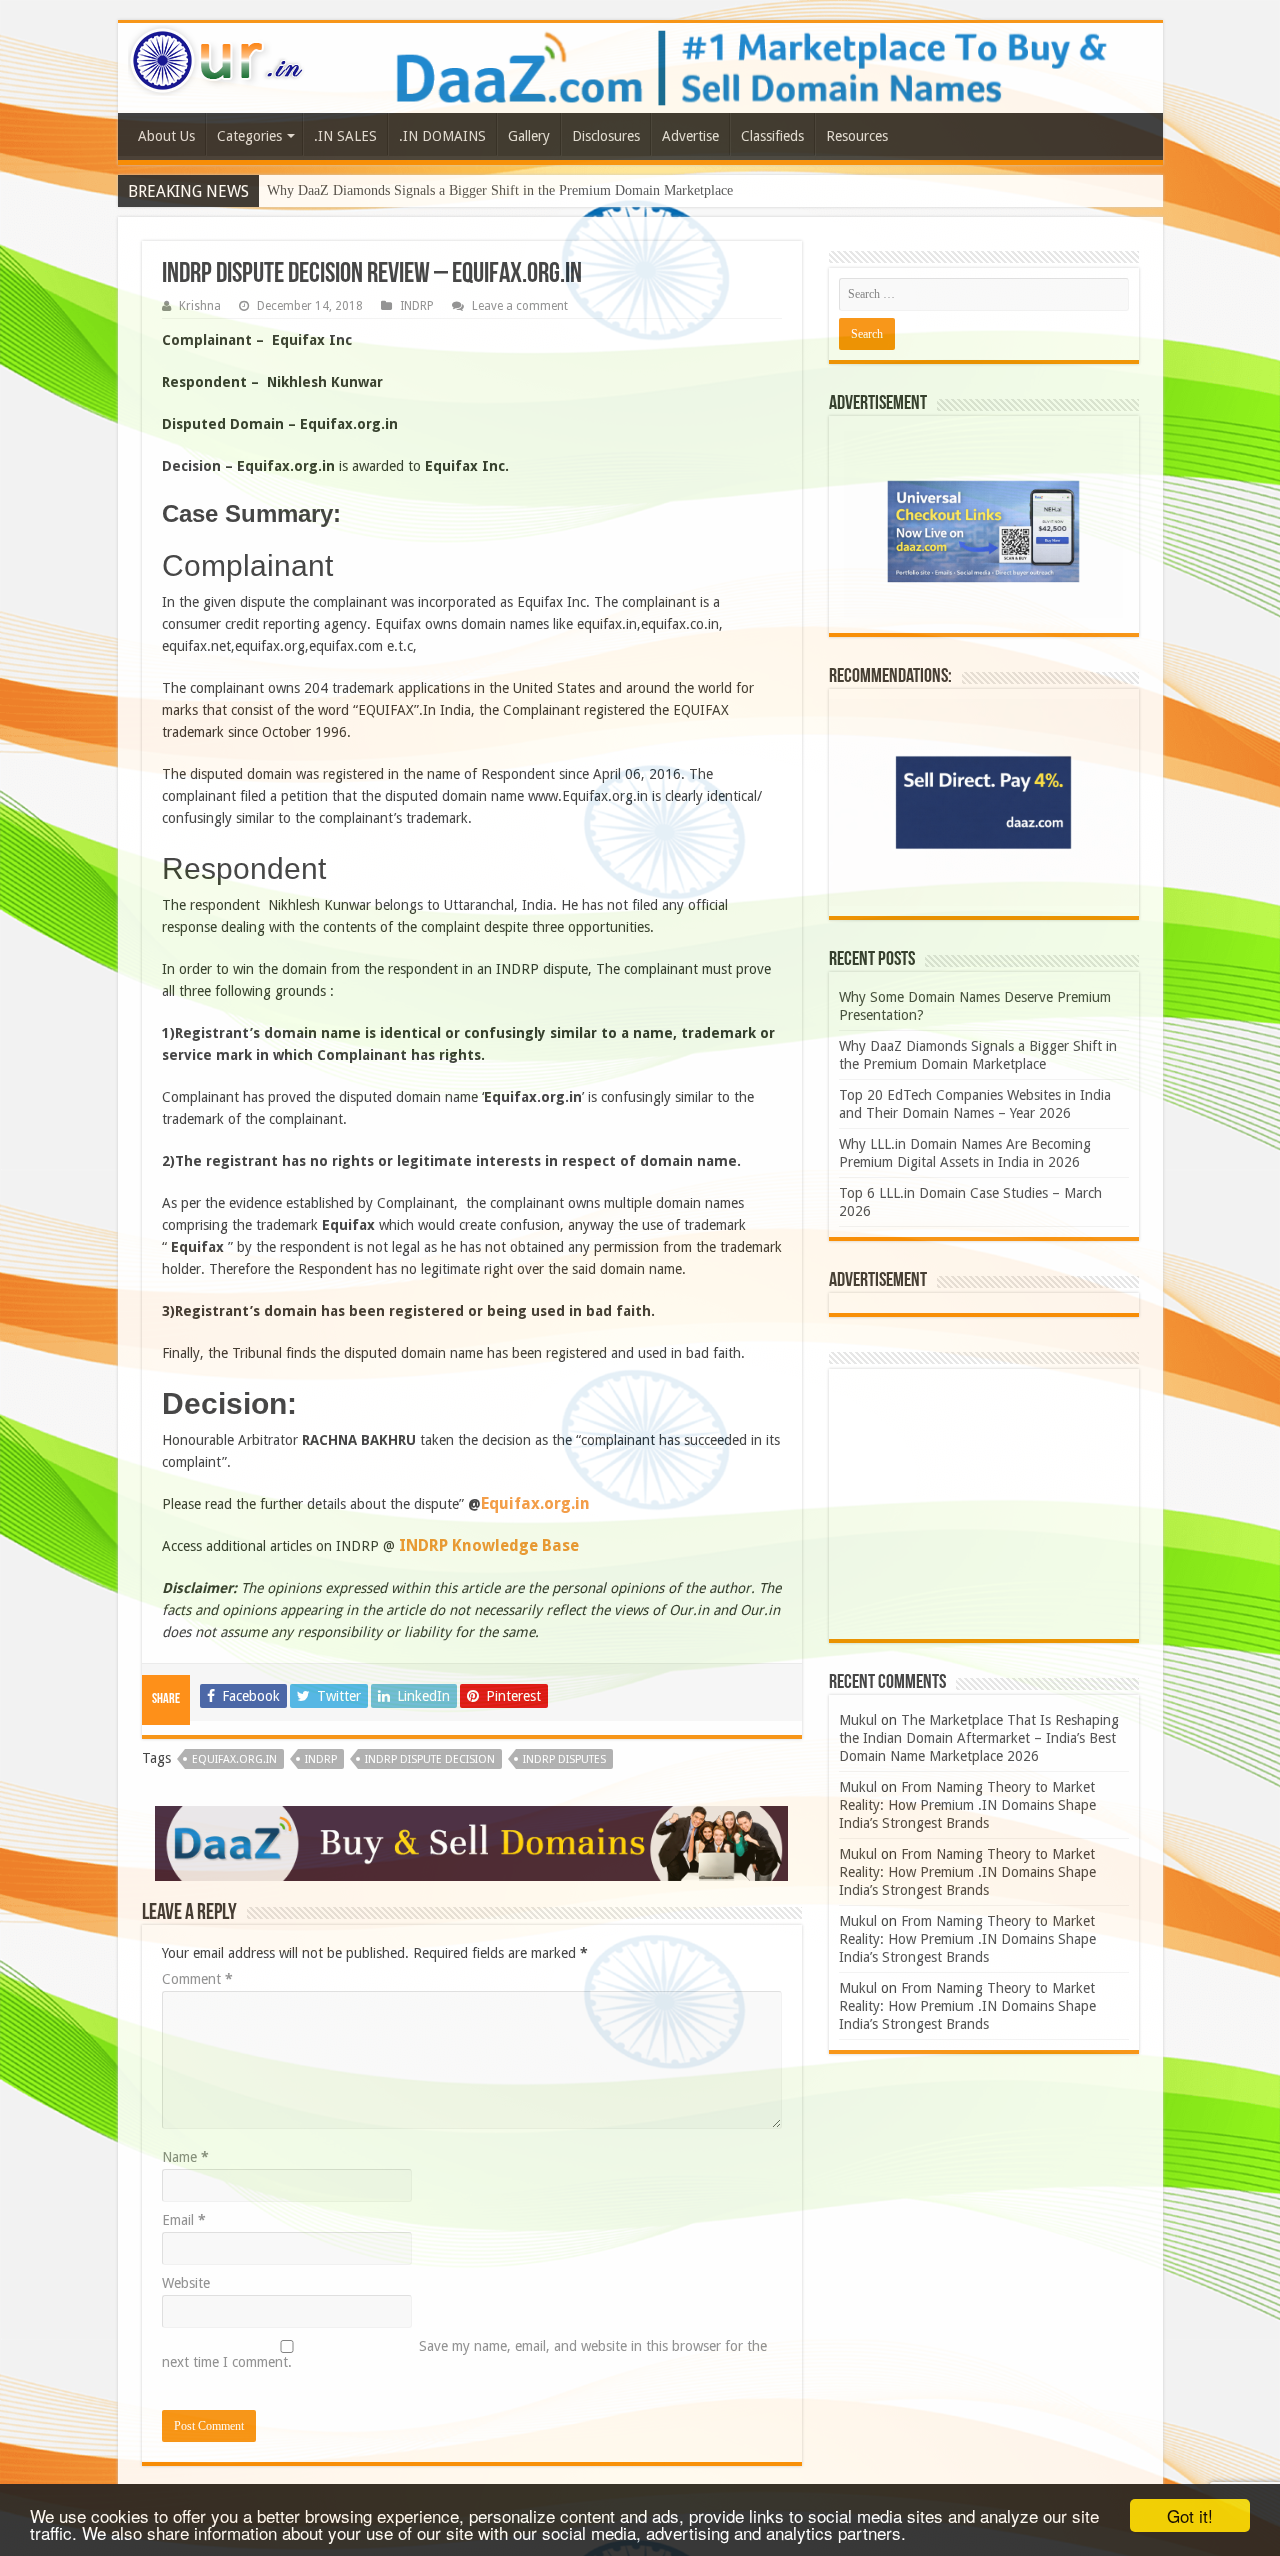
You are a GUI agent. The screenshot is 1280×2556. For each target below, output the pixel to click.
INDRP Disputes (564, 1759)
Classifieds (772, 136)
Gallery (529, 136)
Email (184, 2220)
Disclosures (606, 136)
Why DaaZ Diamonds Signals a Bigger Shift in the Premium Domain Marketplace (500, 190)
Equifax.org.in (535, 1503)
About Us (166, 136)
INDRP (417, 306)
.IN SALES (345, 136)
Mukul (858, 1720)
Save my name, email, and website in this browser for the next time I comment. (464, 2354)
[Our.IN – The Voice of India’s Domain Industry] (217, 57)
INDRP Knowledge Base (489, 1545)
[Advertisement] (984, 1504)
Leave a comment (520, 306)
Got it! (1190, 2515)
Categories (249, 136)
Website (186, 2283)
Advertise (690, 136)
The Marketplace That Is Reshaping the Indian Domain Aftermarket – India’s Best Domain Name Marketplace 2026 (979, 1738)
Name (185, 2157)
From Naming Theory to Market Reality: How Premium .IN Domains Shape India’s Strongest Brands (967, 1805)
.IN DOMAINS (442, 136)
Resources (857, 136)
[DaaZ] (471, 1842)
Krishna (200, 306)
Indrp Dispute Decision (430, 1759)
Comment (197, 1979)
